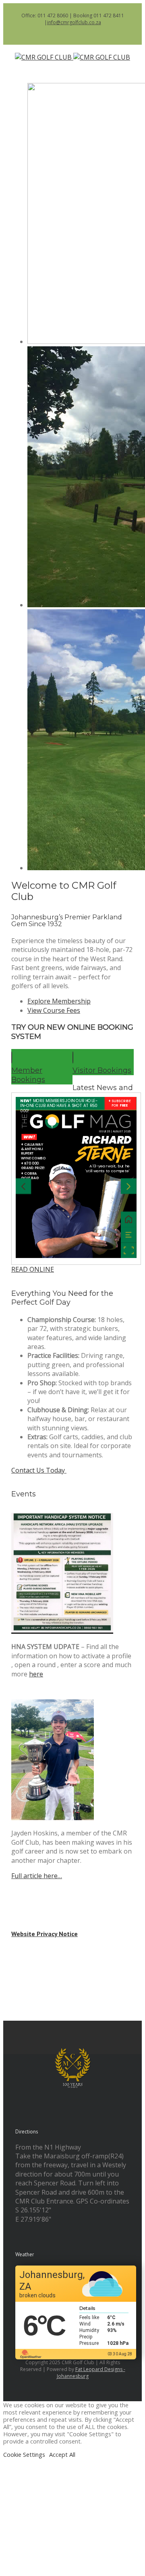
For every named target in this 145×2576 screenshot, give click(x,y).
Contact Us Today (39, 1470)
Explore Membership (59, 1001)
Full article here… (37, 1876)
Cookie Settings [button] (24, 2454)
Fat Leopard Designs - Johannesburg (91, 2373)
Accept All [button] (62, 2454)
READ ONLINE (33, 1269)
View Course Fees (54, 1010)
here (36, 1674)
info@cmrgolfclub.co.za (74, 22)
